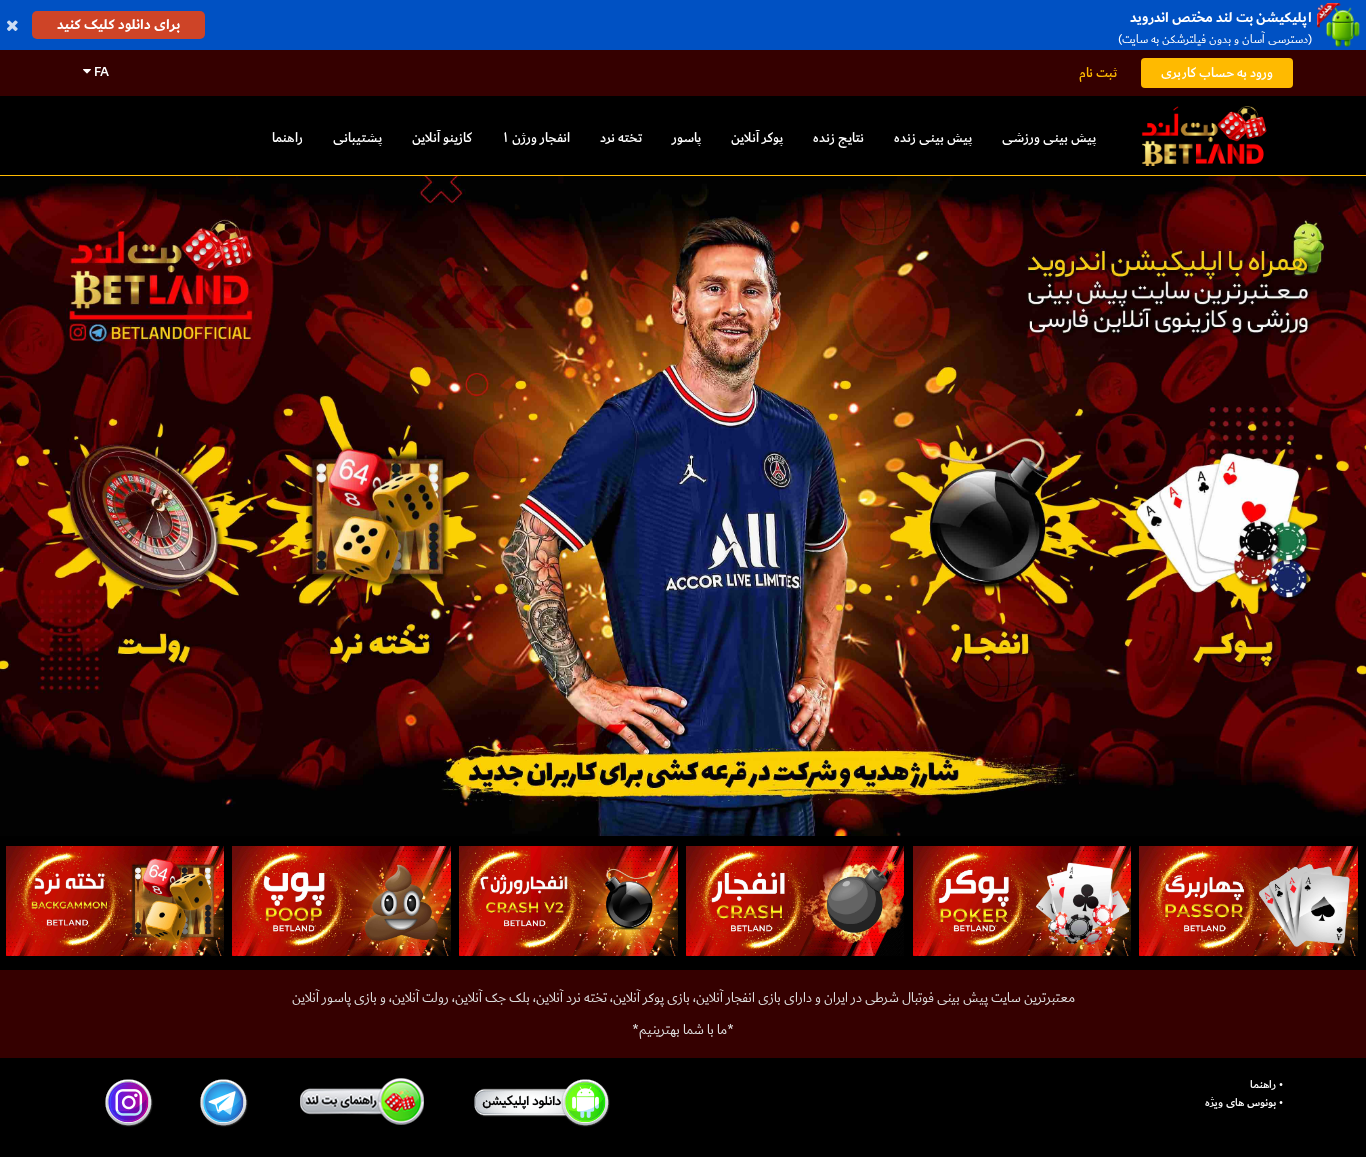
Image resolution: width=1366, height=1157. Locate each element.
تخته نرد (621, 137)
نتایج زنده (838, 137)
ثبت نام (1098, 72)
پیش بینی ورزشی (1049, 137)
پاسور (686, 137)
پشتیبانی (357, 137)
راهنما (287, 137)
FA (100, 71)
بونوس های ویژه (1240, 1103)
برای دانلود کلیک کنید (118, 24)
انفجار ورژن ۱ (536, 137)
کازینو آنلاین (442, 137)
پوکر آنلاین (757, 137)
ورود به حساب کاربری (1217, 72)
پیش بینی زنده (933, 137)
